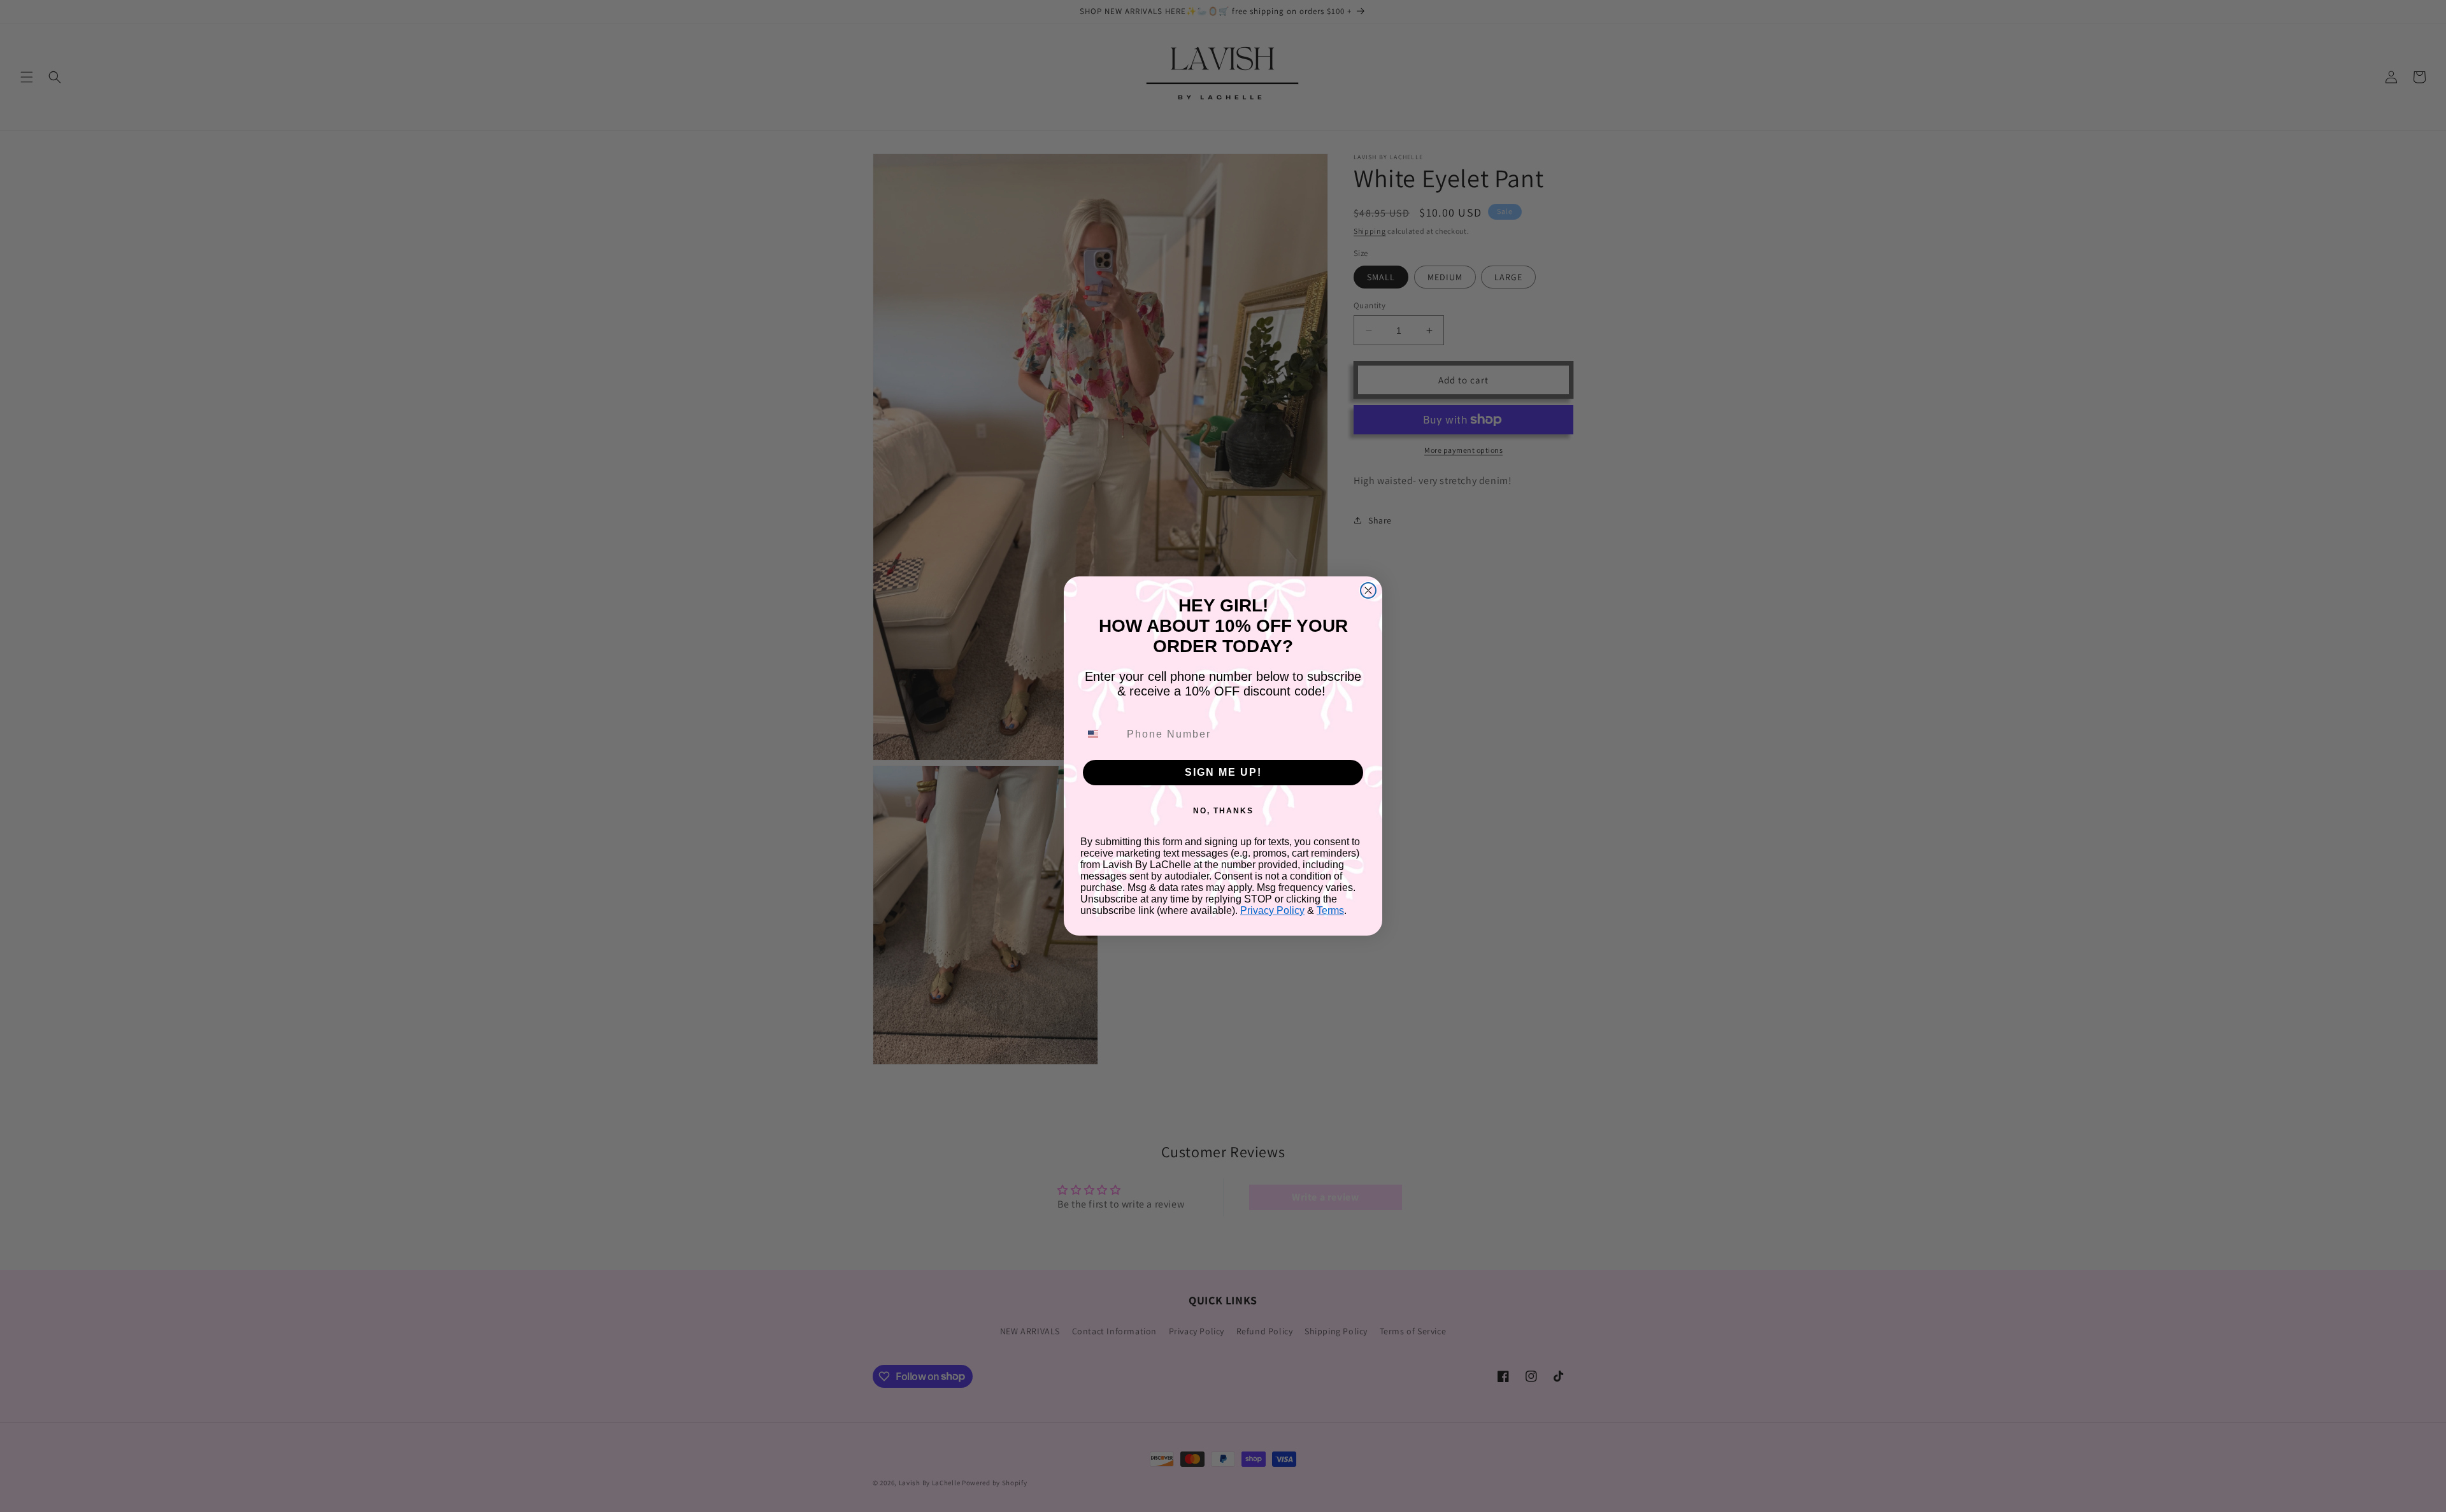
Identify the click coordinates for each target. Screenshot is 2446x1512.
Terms (1330, 910)
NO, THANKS (1223, 811)
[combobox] (1101, 734)
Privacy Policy (1272, 910)
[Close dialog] (1368, 590)
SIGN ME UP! (1223, 772)
